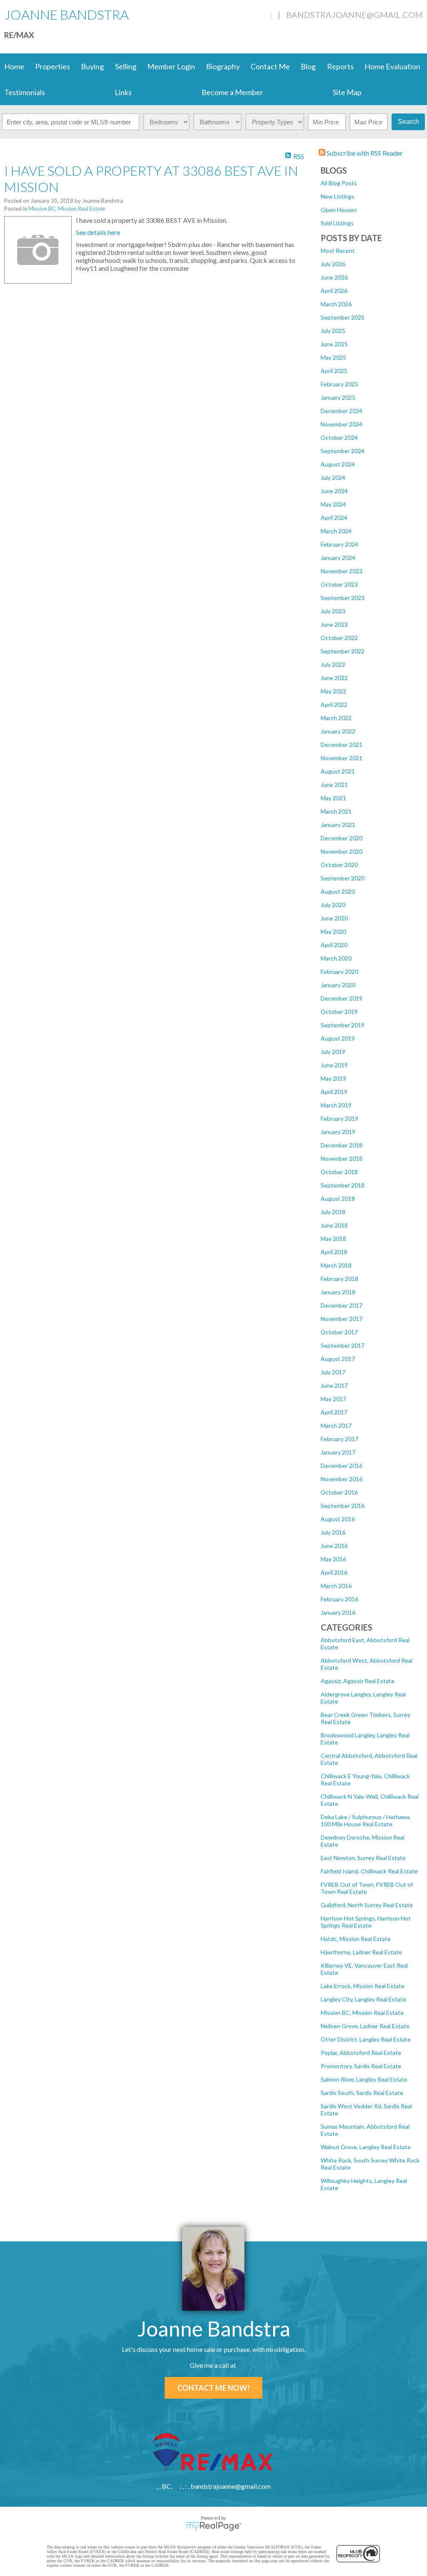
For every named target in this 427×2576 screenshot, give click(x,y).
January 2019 (338, 1132)
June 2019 (334, 1065)
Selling (126, 66)
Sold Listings (337, 223)
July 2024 (333, 478)
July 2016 (333, 1532)
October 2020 (339, 865)
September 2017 (343, 1345)
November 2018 (342, 1158)
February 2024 (339, 544)
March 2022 (336, 718)
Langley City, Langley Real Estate (363, 1999)
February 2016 (339, 1599)
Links (123, 92)
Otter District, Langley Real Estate (366, 2039)
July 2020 (333, 905)
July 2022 (333, 664)
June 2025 (334, 344)
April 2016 (334, 1572)
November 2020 (342, 851)
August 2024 (338, 464)
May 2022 (333, 691)
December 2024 (342, 411)
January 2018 (338, 1292)
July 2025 (333, 331)
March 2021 (336, 811)
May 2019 (333, 1078)
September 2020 (343, 878)
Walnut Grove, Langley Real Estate (366, 2147)
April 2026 (334, 291)
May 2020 (333, 931)
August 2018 (338, 1199)
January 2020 (338, 985)
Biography (223, 66)
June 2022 (334, 678)
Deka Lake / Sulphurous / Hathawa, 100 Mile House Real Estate (366, 1820)
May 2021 (333, 798)
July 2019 (333, 1052)
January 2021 (338, 825)
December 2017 (342, 1305)
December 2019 (342, 998)
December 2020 (342, 838)
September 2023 (343, 598)
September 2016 (343, 1506)
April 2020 (334, 945)
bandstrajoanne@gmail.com (354, 15)
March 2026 (336, 304)
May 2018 (333, 1239)
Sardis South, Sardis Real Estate (362, 2093)
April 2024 (334, 518)
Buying (92, 66)
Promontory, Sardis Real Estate (361, 2066)
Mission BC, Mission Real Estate (362, 2013)
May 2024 (333, 504)
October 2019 (339, 1012)
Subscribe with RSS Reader (364, 153)
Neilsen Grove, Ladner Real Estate (365, 2026)
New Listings (338, 196)
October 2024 (339, 437)
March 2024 (336, 531)
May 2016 (333, 1559)
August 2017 (338, 1359)
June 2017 (334, 1385)
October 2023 (339, 584)
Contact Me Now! (213, 2388)
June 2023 (334, 624)
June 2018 (334, 1225)
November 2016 (342, 1479)
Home (14, 66)
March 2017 (336, 1425)
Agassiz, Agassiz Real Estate (358, 1681)
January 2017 (338, 1452)
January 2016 (338, 1612)
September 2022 (343, 651)
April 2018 (334, 1252)
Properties (53, 66)
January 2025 (338, 397)
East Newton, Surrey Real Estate (363, 1858)
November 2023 (342, 571)
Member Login (171, 66)
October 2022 (339, 638)
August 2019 (338, 1038)
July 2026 (333, 264)
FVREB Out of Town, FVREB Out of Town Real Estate (367, 1888)
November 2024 (342, 424)
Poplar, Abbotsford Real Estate (361, 2053)
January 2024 (338, 558)
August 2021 (338, 771)
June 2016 (334, 1546)
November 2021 (342, 758)
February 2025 (339, 384)
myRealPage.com (214, 2526)
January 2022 (338, 731)
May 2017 (333, 1399)
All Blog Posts (339, 183)
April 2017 (334, 1412)
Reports (340, 66)
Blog (308, 66)
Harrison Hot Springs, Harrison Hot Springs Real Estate (366, 1922)
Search (408, 122)
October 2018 (339, 1172)
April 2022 (334, 704)
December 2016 (342, 1466)
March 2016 (336, 1586)
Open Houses (339, 210)
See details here (98, 232)
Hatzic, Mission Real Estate (356, 1939)
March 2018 (336, 1265)
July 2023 (333, 611)
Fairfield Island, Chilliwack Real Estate (369, 1871)
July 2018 (333, 1212)
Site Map (347, 92)
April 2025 (334, 371)
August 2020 (338, 891)
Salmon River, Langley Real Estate (364, 2079)
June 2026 (334, 277)
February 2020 (339, 972)
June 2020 (334, 918)
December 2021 (342, 745)
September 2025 (343, 317)
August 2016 (338, 1519)
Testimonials (25, 92)
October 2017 (339, 1332)
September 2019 (343, 1025)
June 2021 (334, 785)
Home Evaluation (392, 66)
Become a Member (232, 92)
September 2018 (343, 1185)
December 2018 (342, 1145)
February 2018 (339, 1279)
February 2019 (339, 1118)
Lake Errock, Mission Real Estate (363, 1986)
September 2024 (343, 451)
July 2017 (333, 1372)
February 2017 (339, 1439)
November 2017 (342, 1319)
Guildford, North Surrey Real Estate (367, 1905)
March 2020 (336, 958)
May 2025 (333, 357)
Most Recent (338, 251)
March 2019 (336, 1105)
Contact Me (270, 66)
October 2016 (339, 1492)
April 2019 (334, 1092)
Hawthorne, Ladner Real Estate (361, 1952)
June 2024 (334, 491)
